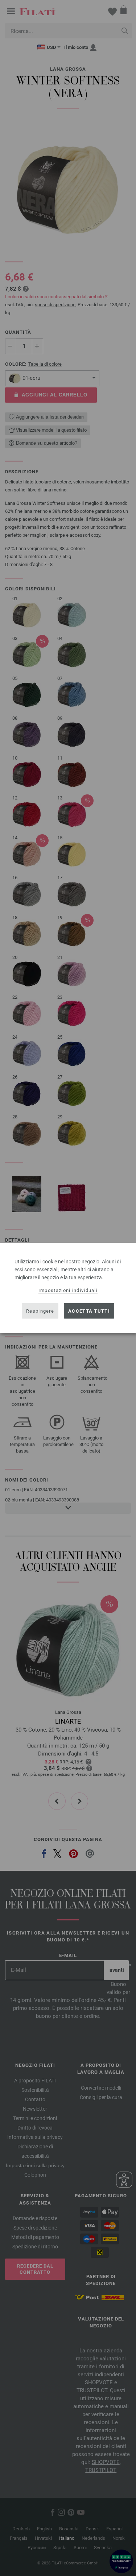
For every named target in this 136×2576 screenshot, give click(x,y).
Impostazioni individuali (68, 1290)
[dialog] (68, 1288)
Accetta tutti (89, 1311)
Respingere (40, 1311)
